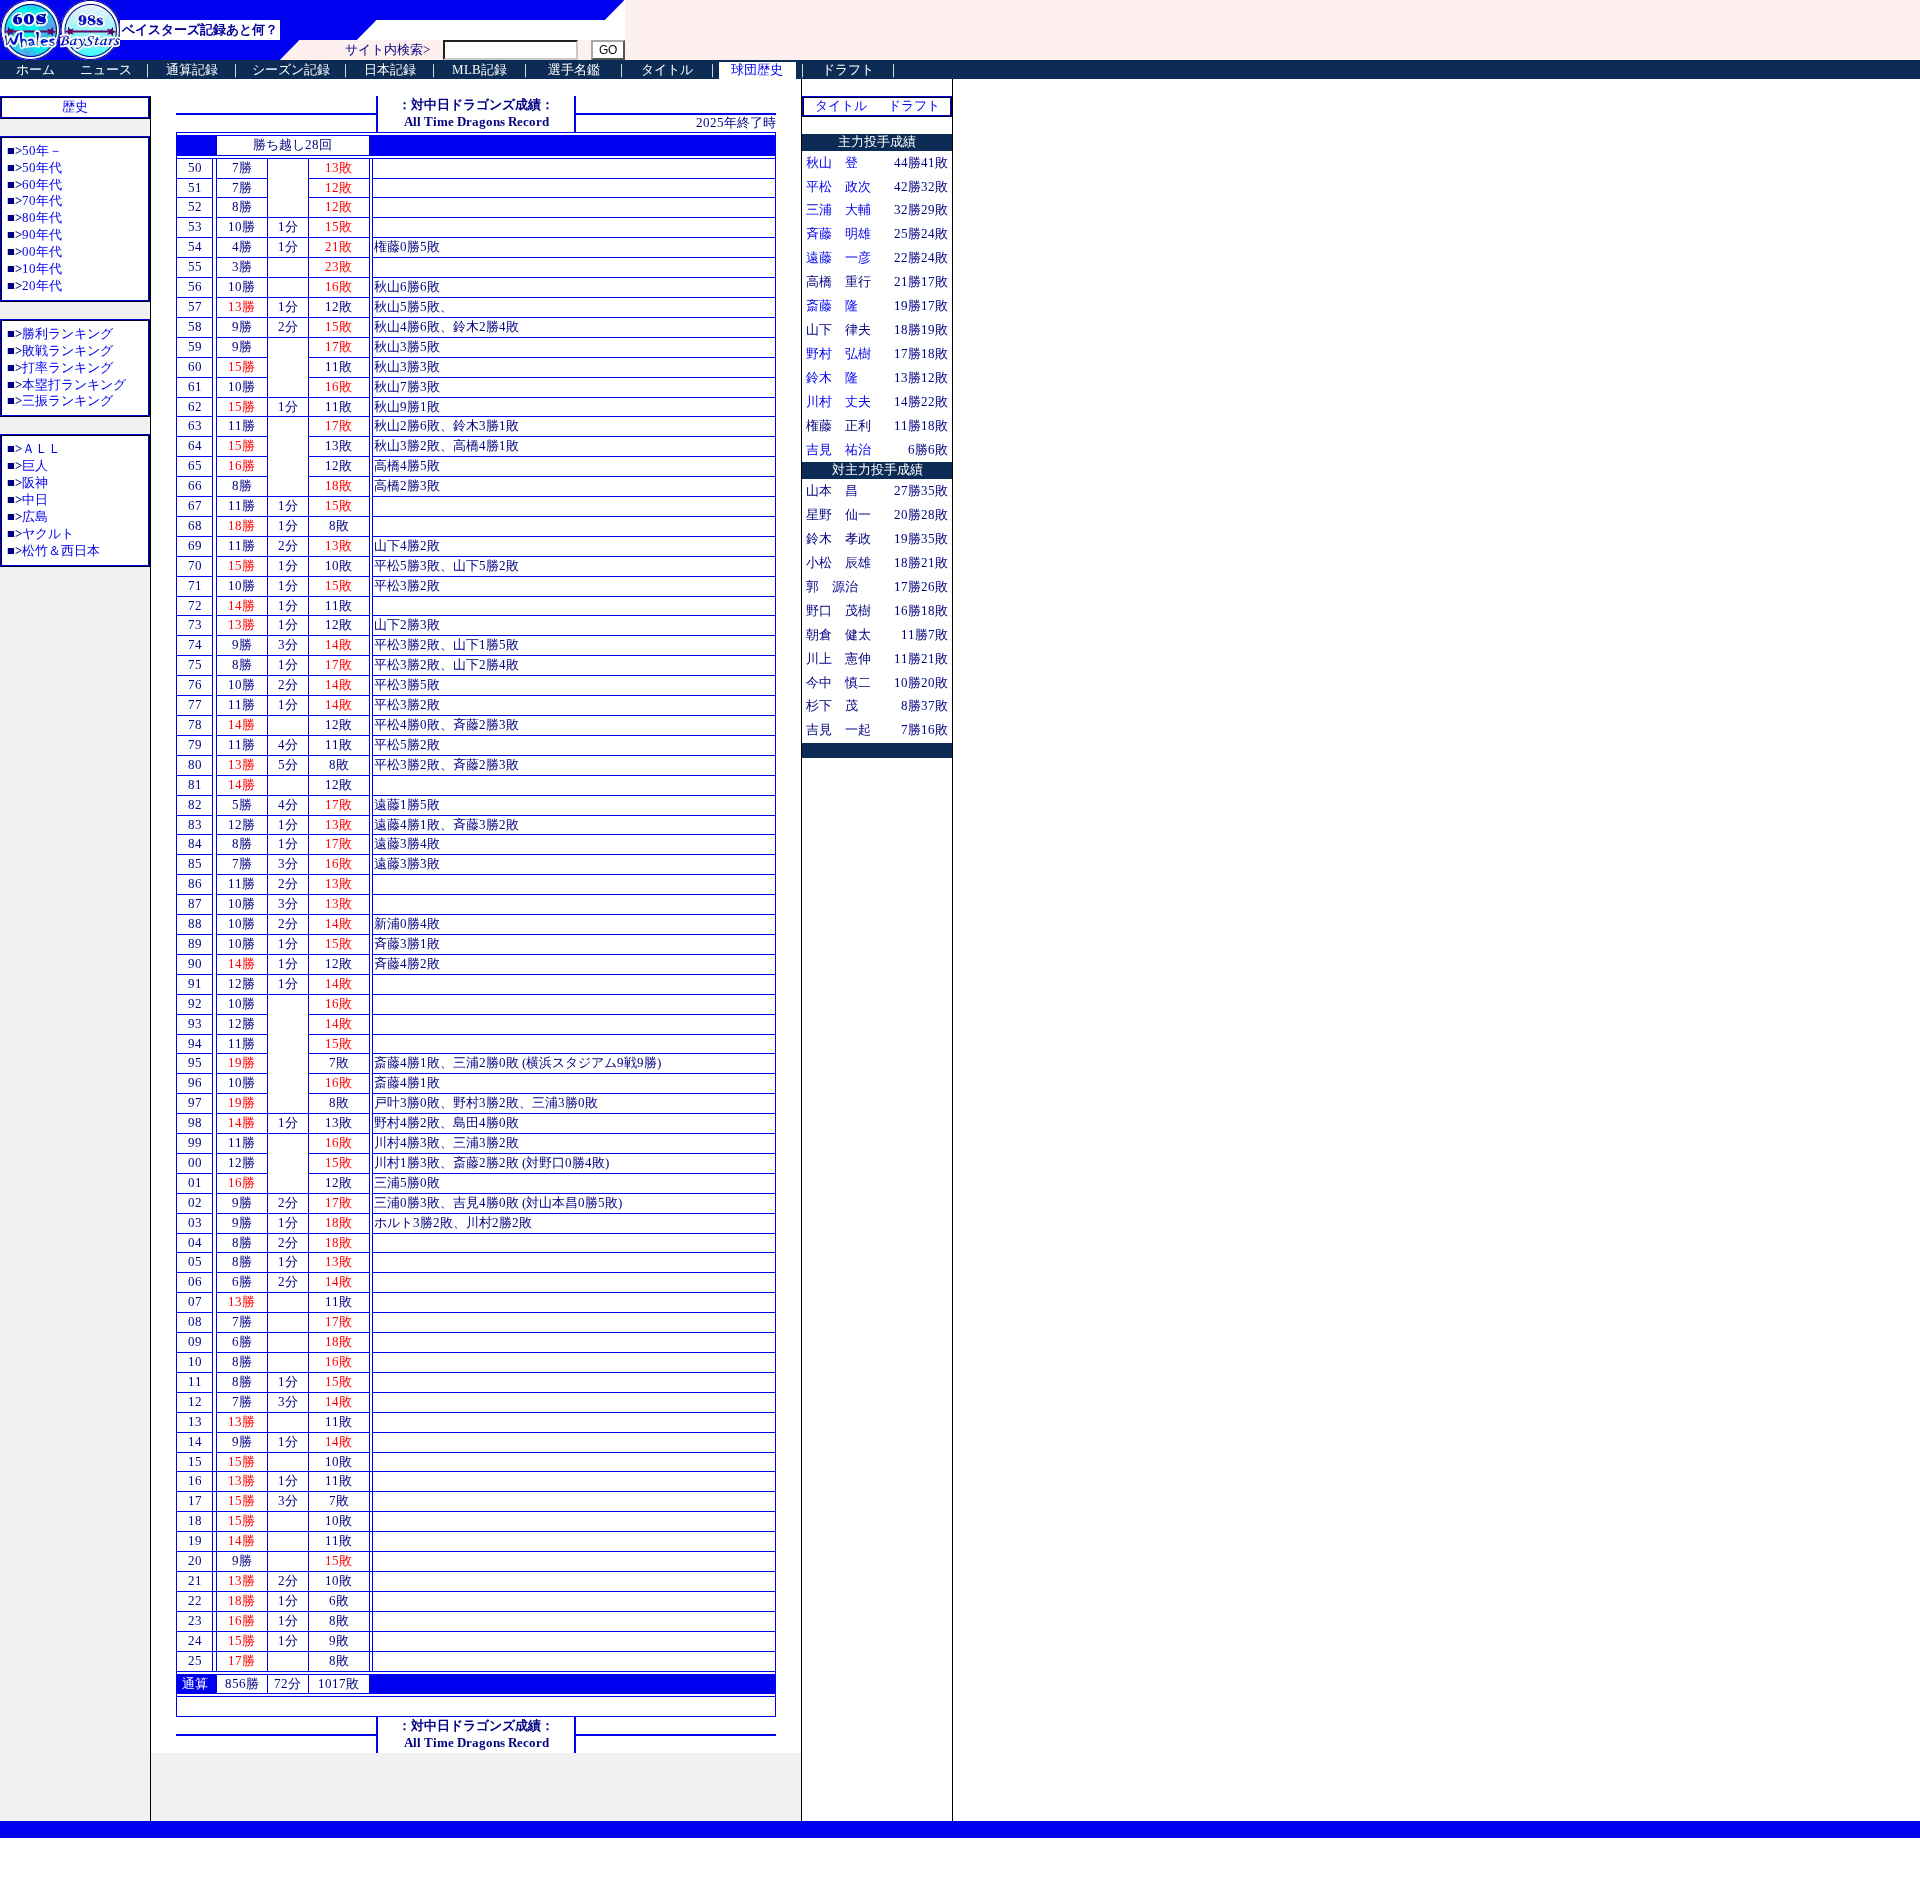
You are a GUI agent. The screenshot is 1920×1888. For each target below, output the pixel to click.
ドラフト (848, 69)
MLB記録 (479, 69)
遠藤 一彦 (838, 257)
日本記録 (390, 69)
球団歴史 (757, 69)
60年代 (42, 184)
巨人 (35, 465)
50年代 (42, 167)
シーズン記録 (291, 69)
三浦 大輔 (838, 209)
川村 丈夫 (838, 401)
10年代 (42, 268)
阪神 (35, 482)
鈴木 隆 (832, 377)
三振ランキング (67, 400)
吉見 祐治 (838, 449)
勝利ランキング (67, 333)
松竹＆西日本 (61, 550)
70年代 (42, 200)
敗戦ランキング (67, 350)
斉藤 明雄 (838, 233)
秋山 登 (832, 162)
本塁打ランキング (74, 384)
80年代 (42, 217)
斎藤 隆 (832, 305)
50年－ (42, 150)
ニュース (106, 69)
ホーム (35, 69)
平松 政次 (838, 186)
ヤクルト (48, 533)
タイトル (667, 69)
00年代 (42, 251)
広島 (35, 516)
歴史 (75, 106)
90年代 (42, 234)
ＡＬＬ (41, 448)
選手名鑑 (574, 69)
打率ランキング (67, 367)
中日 (35, 499)
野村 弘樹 (838, 353)
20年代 (42, 285)
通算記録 (192, 69)
